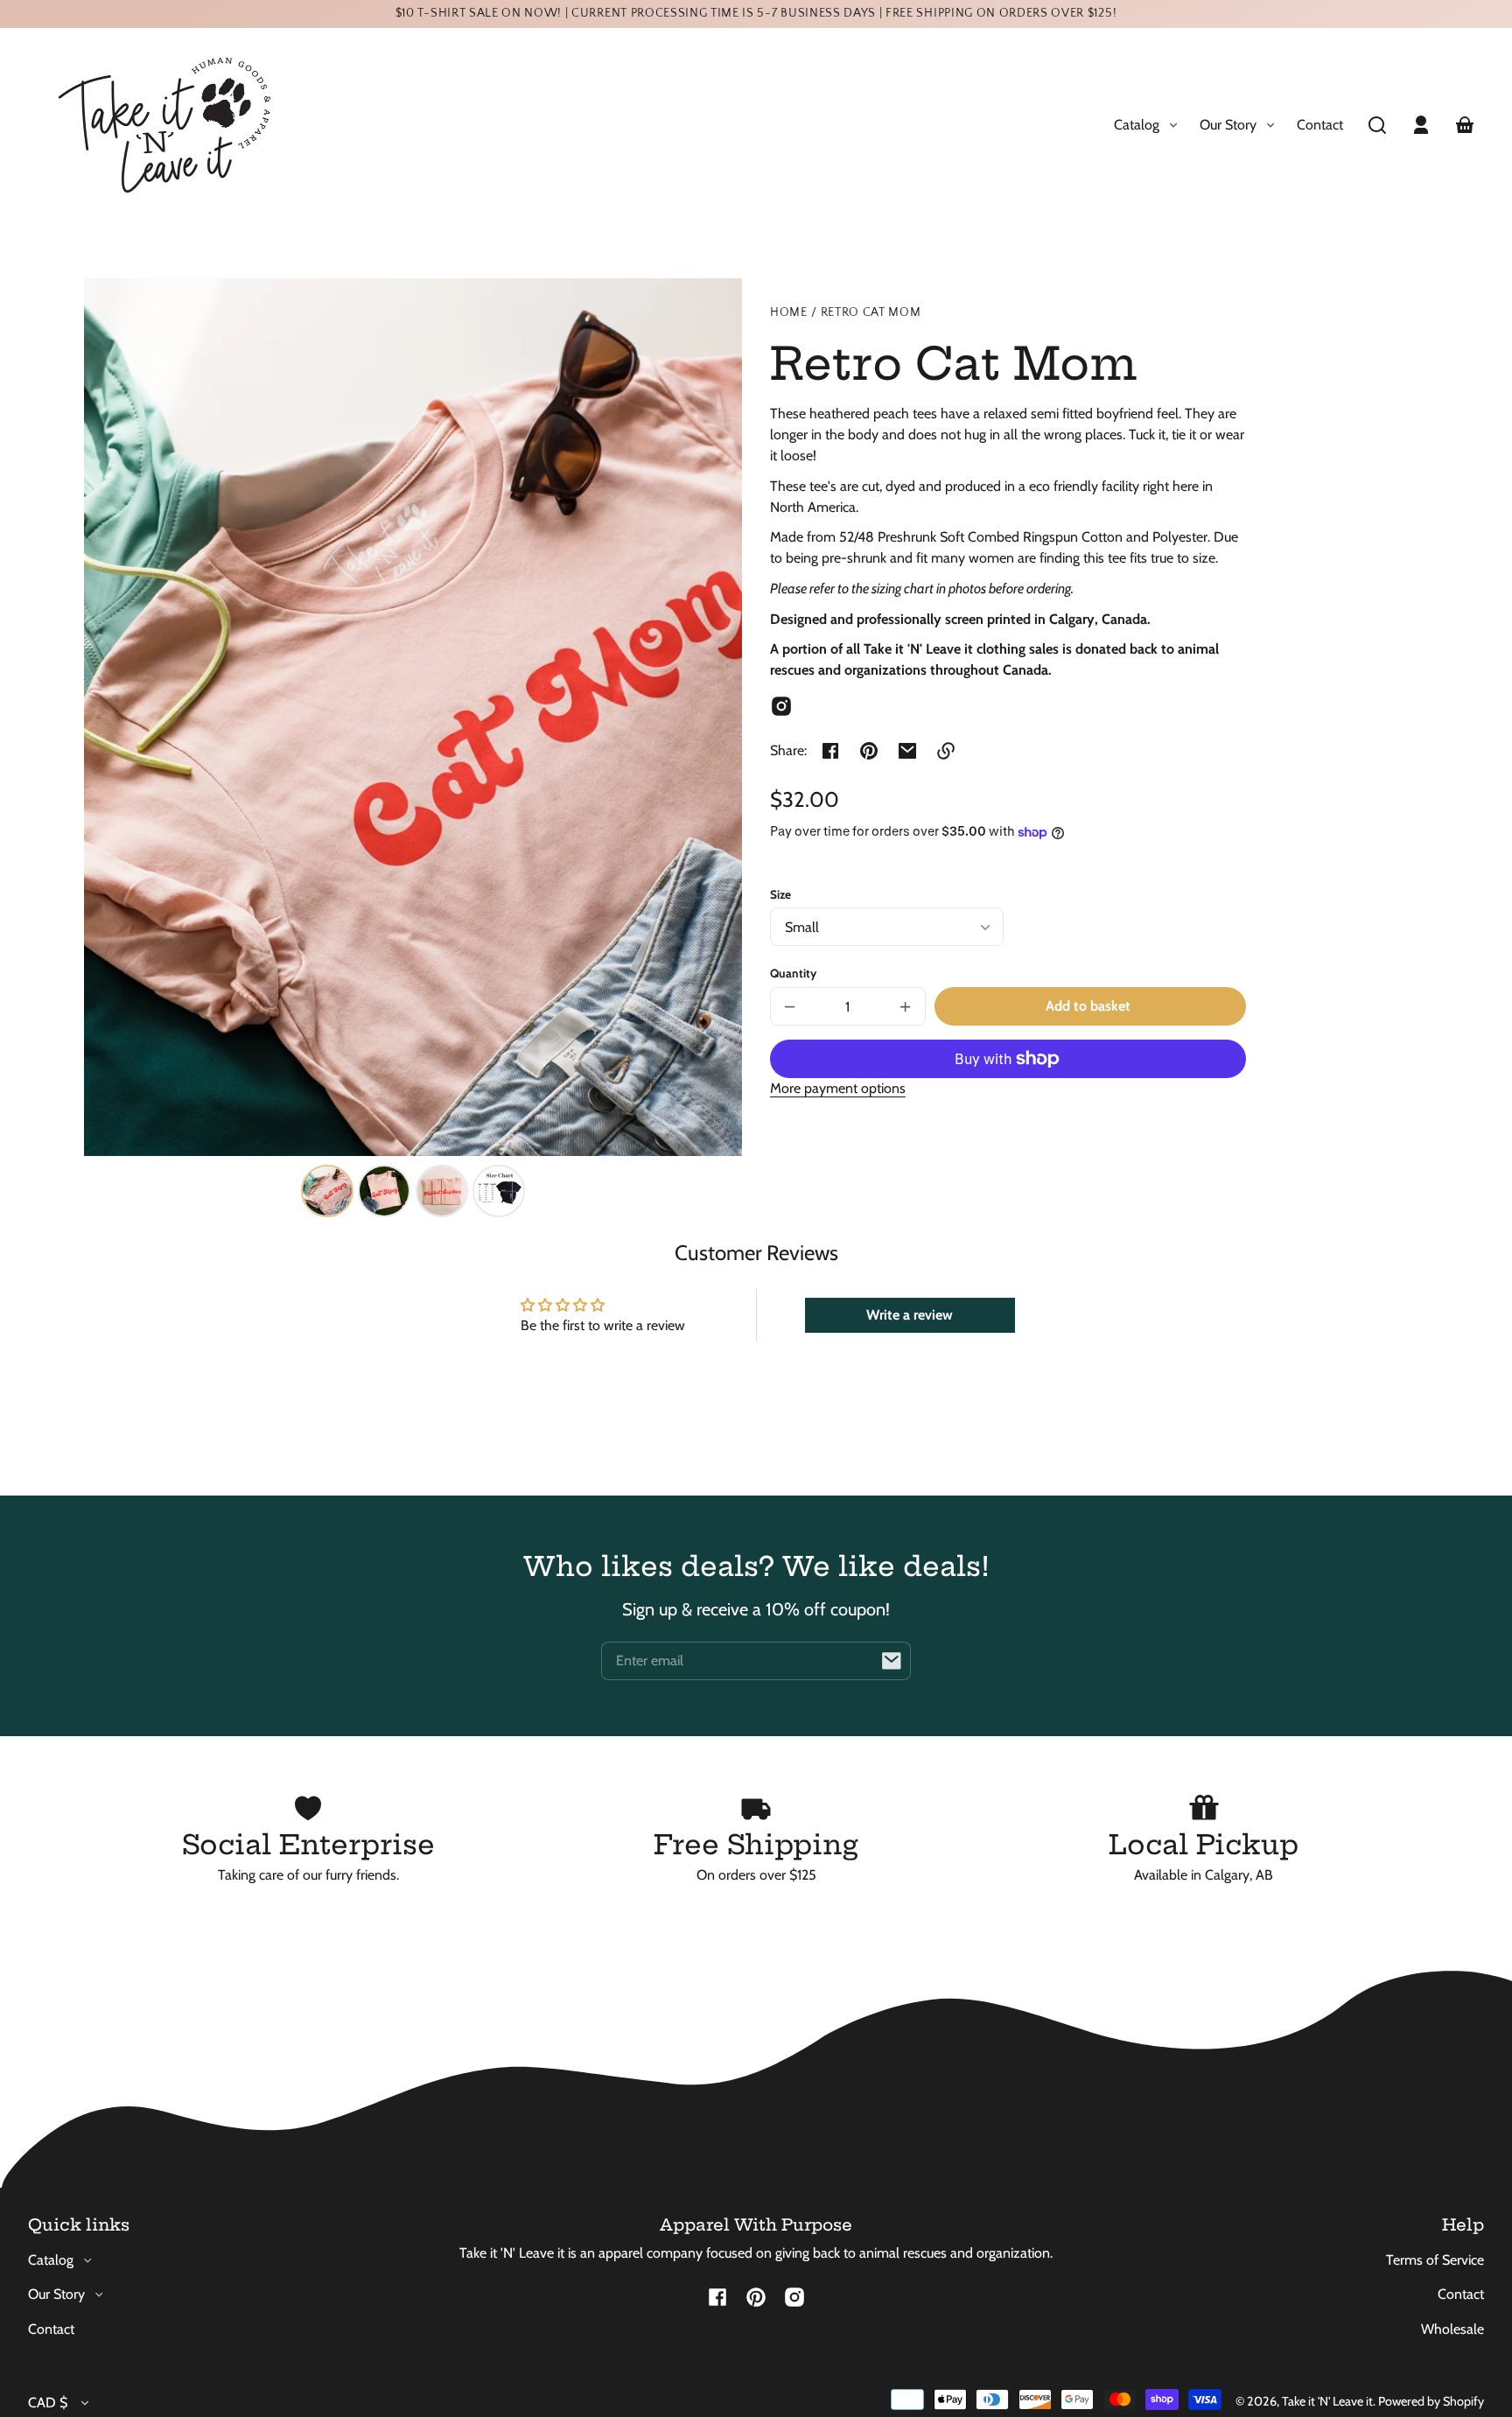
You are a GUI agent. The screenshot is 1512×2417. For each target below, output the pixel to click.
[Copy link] (946, 751)
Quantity (793, 973)
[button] (1377, 125)
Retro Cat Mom (871, 313)
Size (780, 894)
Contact (1320, 125)
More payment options (838, 1088)
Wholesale (1452, 2329)
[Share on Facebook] (830, 751)
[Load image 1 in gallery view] (327, 1191)
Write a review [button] (910, 1315)
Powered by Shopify (1431, 2401)
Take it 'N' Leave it (1327, 2401)
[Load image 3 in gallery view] (442, 1191)
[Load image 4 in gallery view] (499, 1191)
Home (789, 313)
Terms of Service (1435, 2260)
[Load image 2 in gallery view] (384, 1191)
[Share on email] (907, 751)
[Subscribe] (892, 1661)
